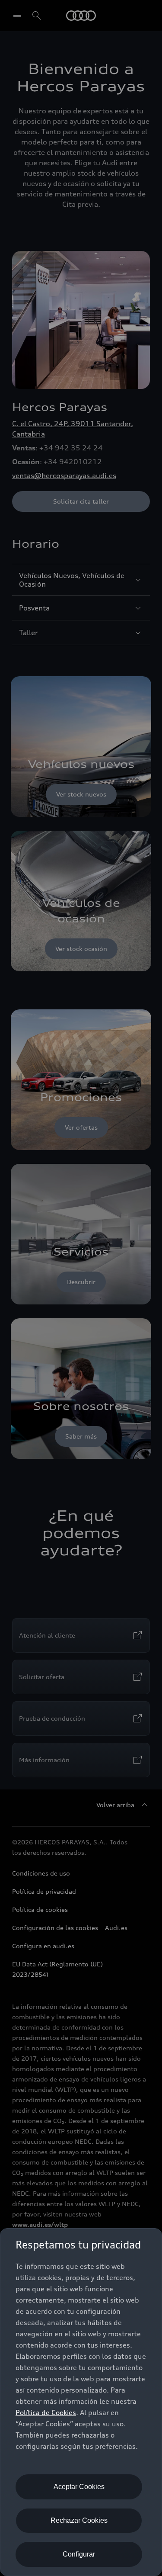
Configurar (79, 2554)
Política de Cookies (46, 2412)
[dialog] (81, 2402)
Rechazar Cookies (79, 2520)
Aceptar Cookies (79, 2487)
